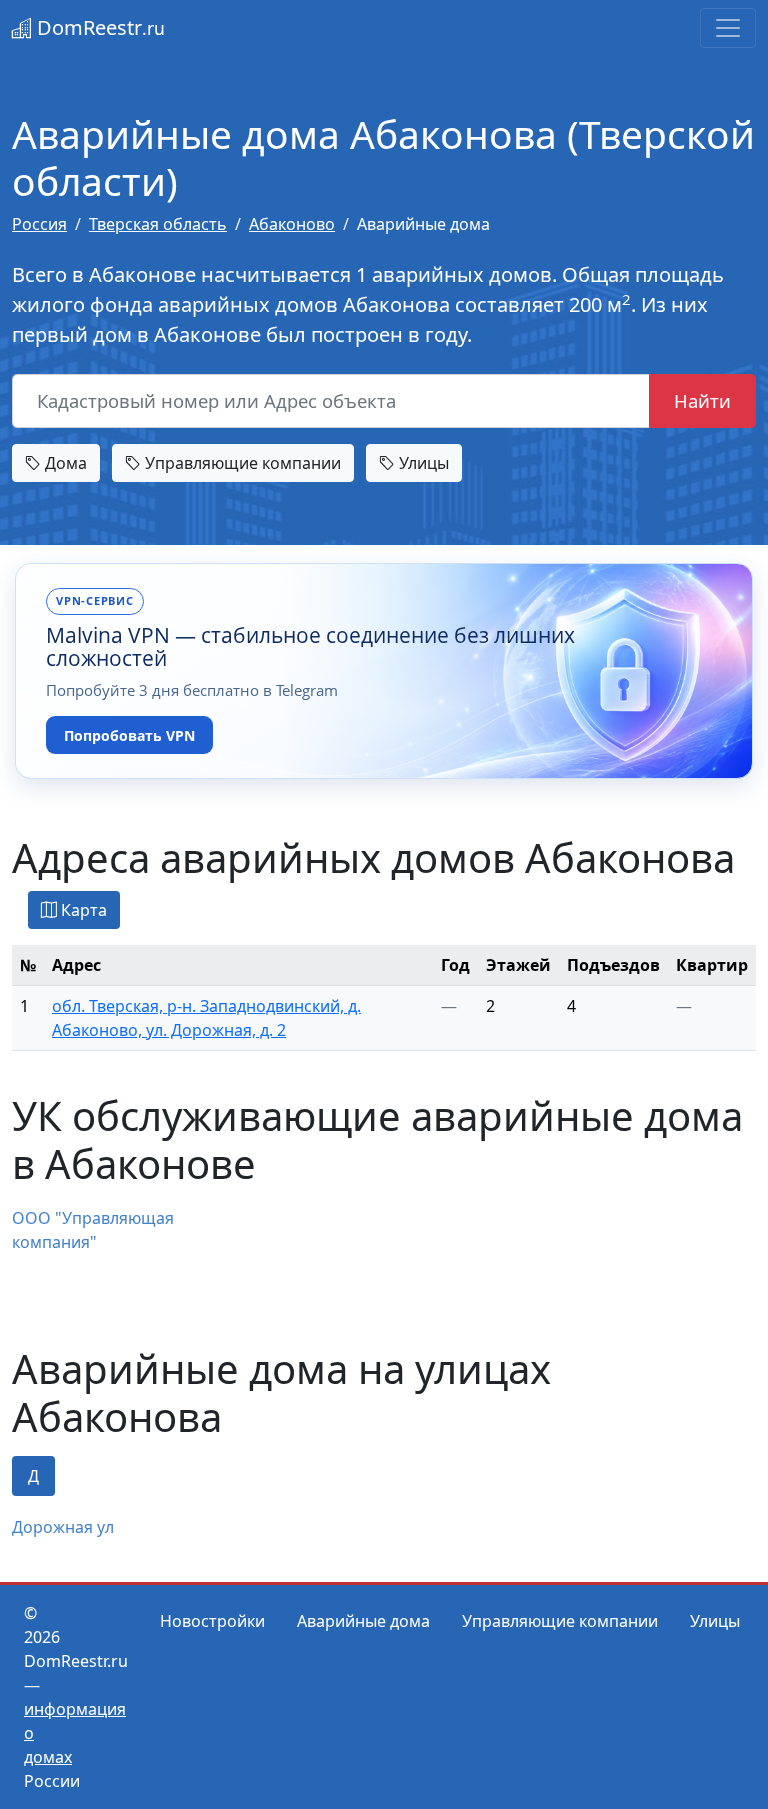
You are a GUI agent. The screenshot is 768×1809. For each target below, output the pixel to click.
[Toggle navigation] (728, 28)
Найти (702, 400)
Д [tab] (33, 1476)
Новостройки (212, 1621)
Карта (82, 910)
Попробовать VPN (129, 735)
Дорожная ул (63, 1527)
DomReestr (98, 27)
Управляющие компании (241, 463)
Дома (64, 463)
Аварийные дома (363, 1621)
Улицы (422, 463)
